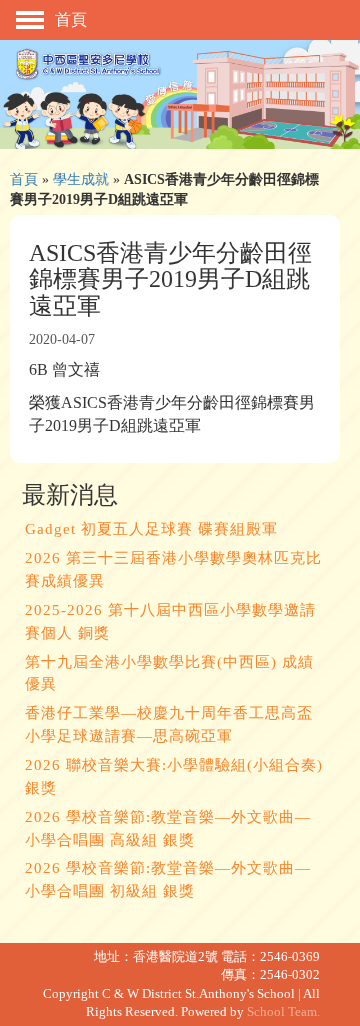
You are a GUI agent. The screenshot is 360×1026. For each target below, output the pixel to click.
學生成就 (81, 179)
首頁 (24, 179)
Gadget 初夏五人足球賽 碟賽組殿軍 (151, 529)
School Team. (283, 1012)
